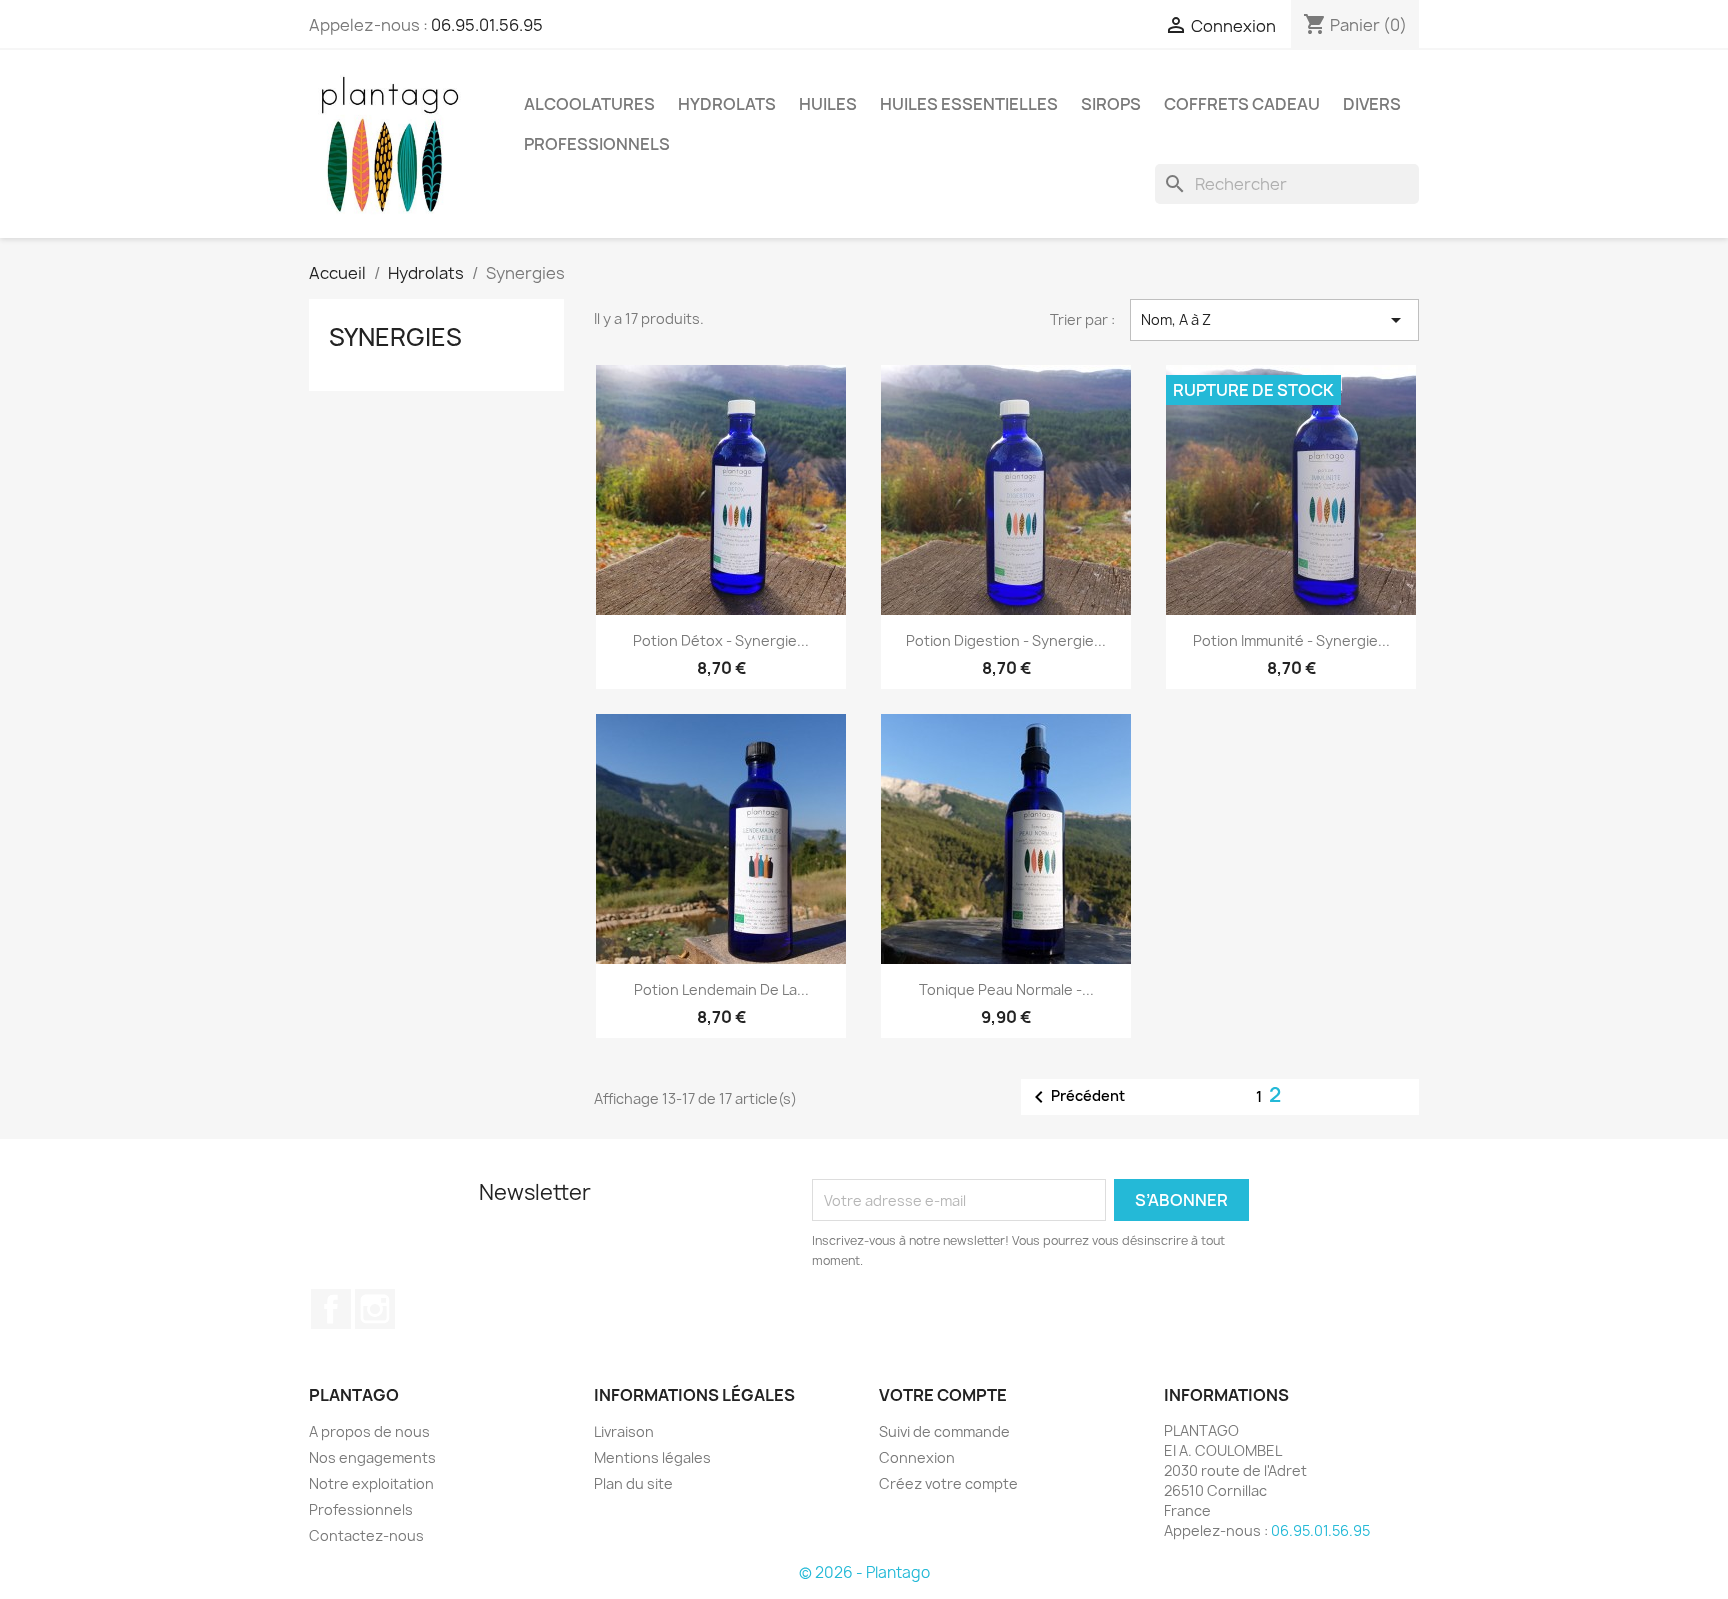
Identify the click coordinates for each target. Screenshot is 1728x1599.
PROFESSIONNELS (597, 144)
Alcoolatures (589, 104)
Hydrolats (727, 104)
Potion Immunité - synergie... (1291, 640)
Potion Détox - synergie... (721, 640)
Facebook (331, 1309)
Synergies (395, 337)
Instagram (375, 1309)
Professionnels (361, 1509)
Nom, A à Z (1274, 320)
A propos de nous (369, 1431)
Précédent (1076, 1097)
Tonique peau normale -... (1006, 989)
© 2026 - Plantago (864, 1572)
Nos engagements (372, 1457)
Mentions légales (652, 1457)
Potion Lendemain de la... (721, 989)
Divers (1372, 104)
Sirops (1111, 104)
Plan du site (633, 1483)
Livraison (624, 1431)
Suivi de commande (944, 1431)
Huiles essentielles (969, 104)
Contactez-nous (366, 1535)
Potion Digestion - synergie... (1006, 640)
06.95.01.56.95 (487, 25)
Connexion (917, 1457)
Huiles (828, 104)
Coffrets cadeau (1242, 104)
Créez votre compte (948, 1483)
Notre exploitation (371, 1483)
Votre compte (943, 1395)
